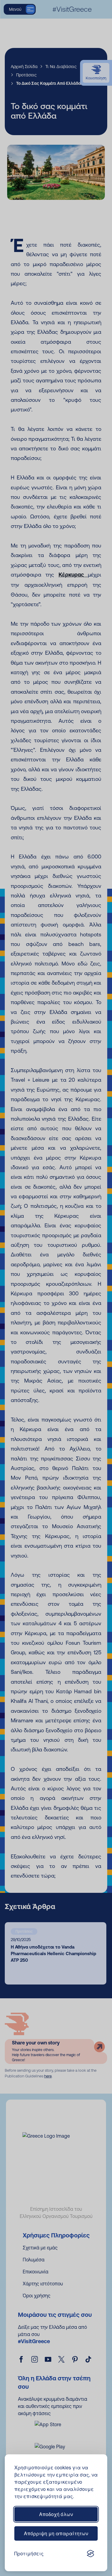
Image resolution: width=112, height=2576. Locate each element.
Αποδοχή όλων (56, 2514)
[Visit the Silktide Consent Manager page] (90, 2554)
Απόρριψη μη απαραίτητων (56, 2533)
